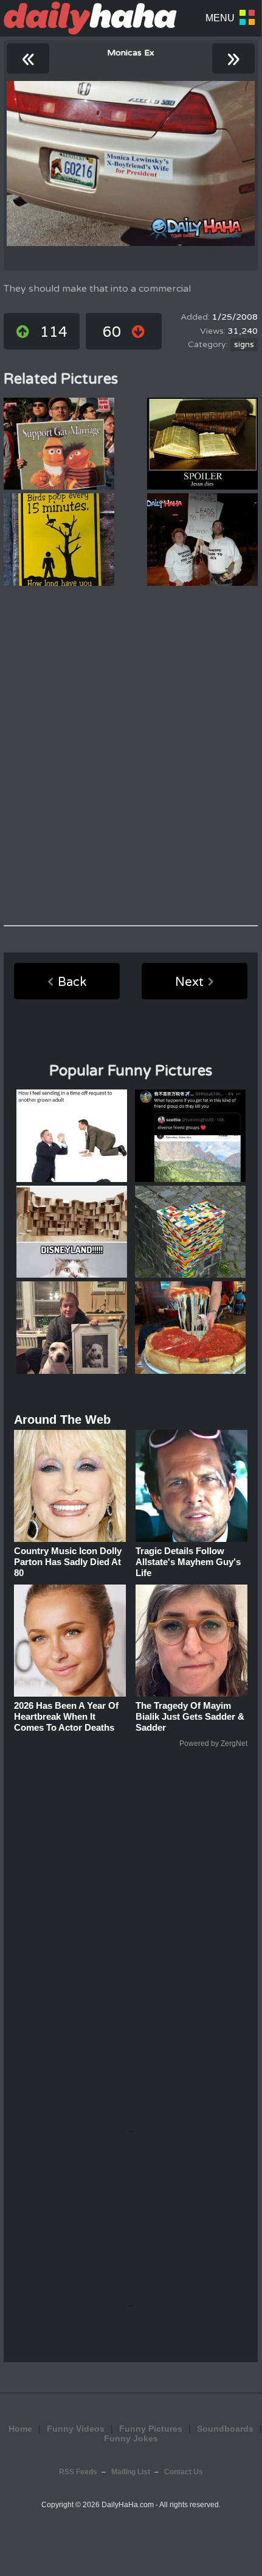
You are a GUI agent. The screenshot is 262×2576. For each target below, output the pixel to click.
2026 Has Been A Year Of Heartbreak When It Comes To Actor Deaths (66, 1716)
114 (54, 332)
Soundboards (225, 2429)
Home (20, 2429)
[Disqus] (131, 756)
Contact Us (184, 2472)
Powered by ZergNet (213, 1744)
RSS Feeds (78, 2472)
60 (112, 332)
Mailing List (131, 2472)
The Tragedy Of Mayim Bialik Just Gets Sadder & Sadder (190, 1716)
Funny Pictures (151, 2429)
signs (244, 345)
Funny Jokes (131, 2438)
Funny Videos (76, 2429)
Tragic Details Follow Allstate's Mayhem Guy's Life (188, 1562)
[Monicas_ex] (131, 164)
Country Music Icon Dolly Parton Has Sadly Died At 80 (68, 1562)
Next (189, 982)
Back (72, 982)
